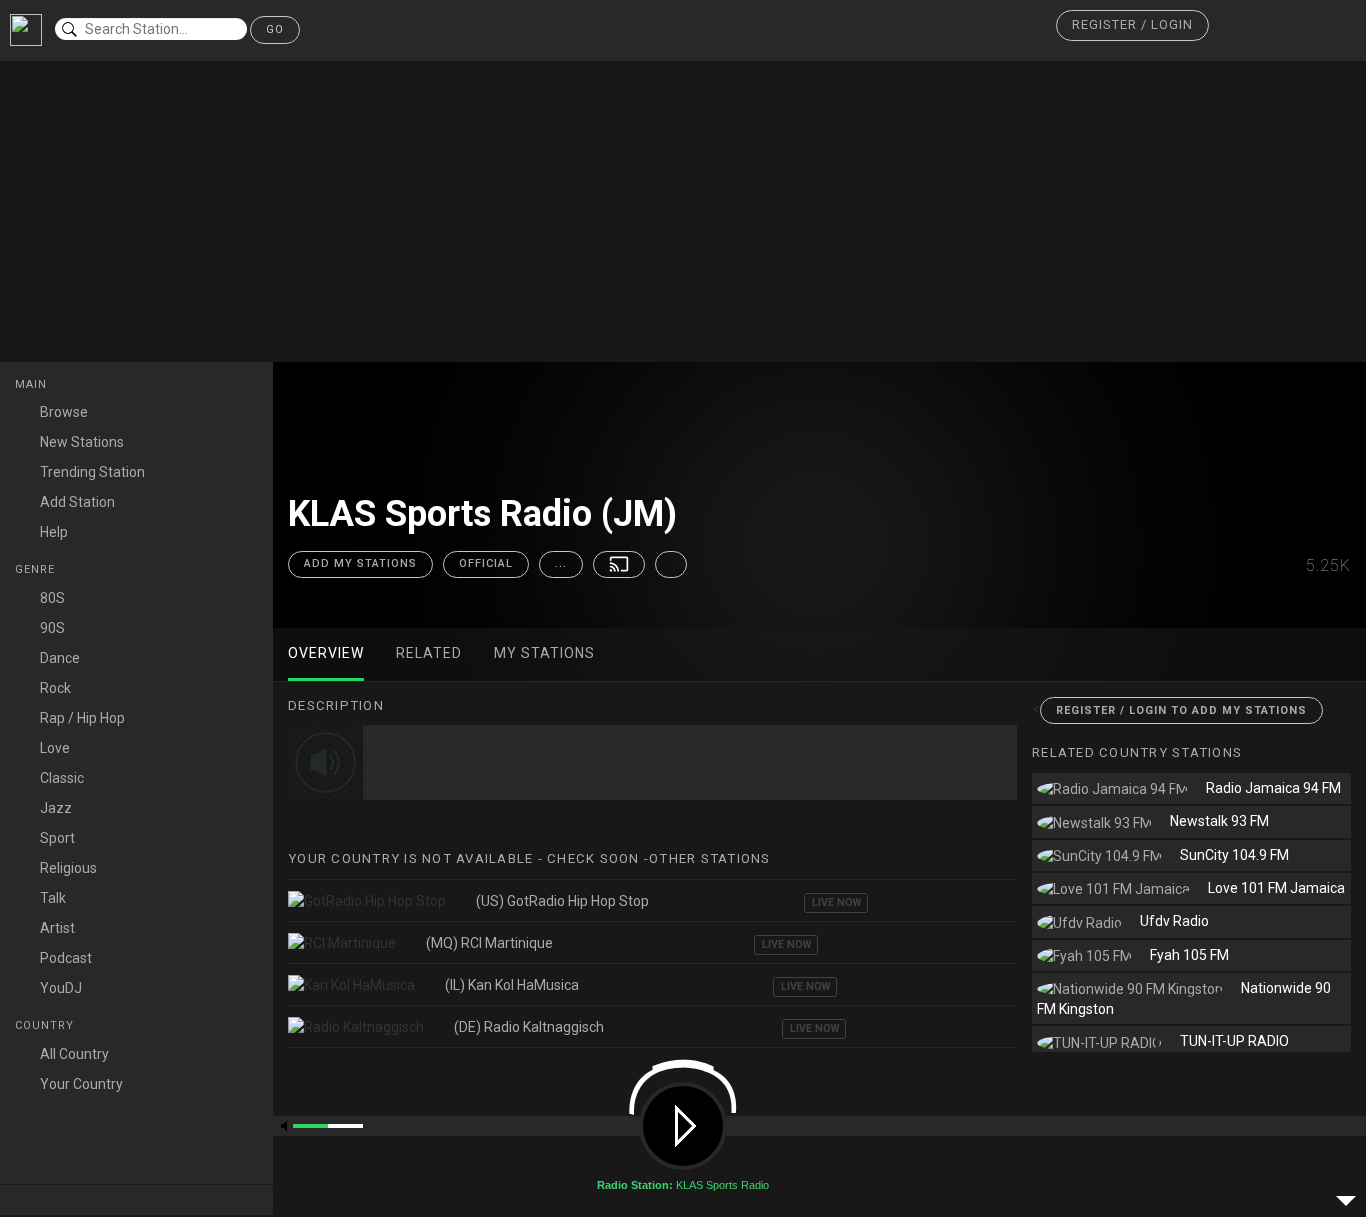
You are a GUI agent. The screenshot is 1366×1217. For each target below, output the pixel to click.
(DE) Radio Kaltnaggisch (529, 1027)
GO (275, 29)
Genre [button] (37, 569)
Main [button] (33, 384)
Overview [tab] (326, 653)
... (561, 563)
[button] (1132, 25)
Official (486, 563)
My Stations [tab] (544, 653)
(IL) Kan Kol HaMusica (512, 985)
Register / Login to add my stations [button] (1181, 710)
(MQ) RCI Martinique (489, 943)
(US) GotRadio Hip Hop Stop (562, 901)
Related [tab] (429, 653)
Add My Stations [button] (360, 563)
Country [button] (46, 1025)
